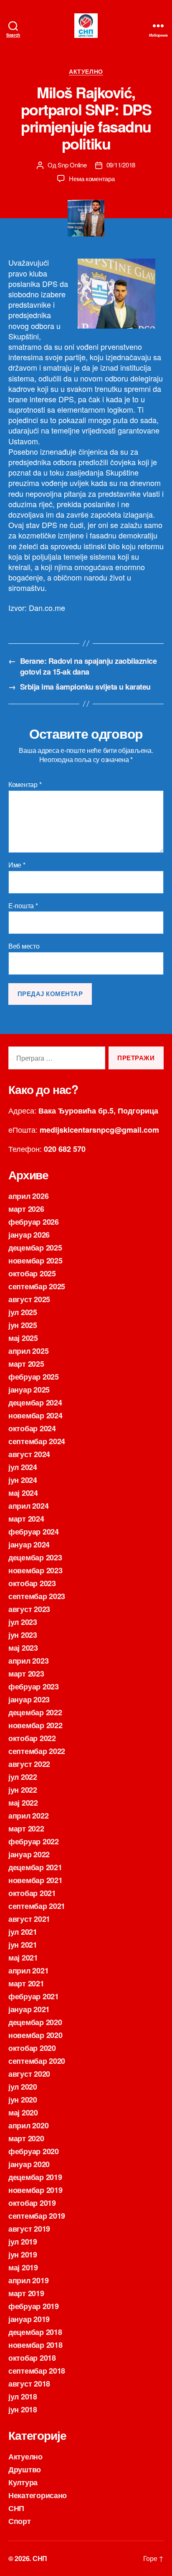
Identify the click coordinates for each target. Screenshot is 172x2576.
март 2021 (26, 1983)
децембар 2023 (35, 1557)
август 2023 (29, 1609)
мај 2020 (23, 2113)
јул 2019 (23, 2242)
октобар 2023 (32, 1583)
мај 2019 (23, 2267)
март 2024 (26, 1519)
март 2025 (26, 1364)
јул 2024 (23, 1467)
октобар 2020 (32, 2048)
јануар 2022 (29, 1854)
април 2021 (28, 1971)
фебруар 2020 (34, 2151)
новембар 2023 (35, 1570)
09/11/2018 (121, 165)
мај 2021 (23, 1958)
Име (17, 865)
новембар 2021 (35, 1880)
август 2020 (29, 2074)
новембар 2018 (35, 2345)
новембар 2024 (35, 1415)
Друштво (25, 2469)
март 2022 (26, 1829)
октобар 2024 (32, 1428)
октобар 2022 (32, 1738)
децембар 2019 (35, 2177)
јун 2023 (23, 1635)
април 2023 (28, 1661)
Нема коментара (92, 178)
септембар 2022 (37, 1751)
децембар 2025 (35, 1248)
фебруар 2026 (34, 1222)
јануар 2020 (29, 2164)
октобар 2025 (32, 1273)
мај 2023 (23, 1648)
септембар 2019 (37, 2216)
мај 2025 (23, 1338)
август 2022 (29, 1764)
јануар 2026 (29, 1235)
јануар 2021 (29, 2009)
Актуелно (86, 72)
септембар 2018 (37, 2371)
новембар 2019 (35, 2190)
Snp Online (72, 165)
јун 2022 (23, 1790)
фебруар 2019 (34, 2306)
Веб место (24, 946)
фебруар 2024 (34, 1532)
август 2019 (29, 2229)
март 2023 (26, 1674)
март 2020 (26, 2138)
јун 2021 (23, 1945)
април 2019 (28, 2280)
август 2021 (29, 1919)
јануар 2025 (29, 1390)
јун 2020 (23, 2100)
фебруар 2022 (34, 1841)
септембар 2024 (37, 1441)
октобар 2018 (32, 2358)
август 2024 (29, 1454)
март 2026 (26, 1209)
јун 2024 (23, 1480)
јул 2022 (23, 1777)
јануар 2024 (29, 1545)
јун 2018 (23, 2409)
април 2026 (28, 1196)
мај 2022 (23, 1803)
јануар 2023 (29, 1699)
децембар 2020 (35, 2022)
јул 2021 (23, 1932)
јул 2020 (23, 2087)
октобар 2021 (32, 1893)
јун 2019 (23, 2255)
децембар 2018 (35, 2332)
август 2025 (29, 1299)
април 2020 (28, 2125)
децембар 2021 (35, 1867)
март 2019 (26, 2293)
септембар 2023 (37, 1596)
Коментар (25, 785)
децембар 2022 (35, 1712)
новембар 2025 (35, 1261)
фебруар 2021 (34, 1996)
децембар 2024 (35, 1403)
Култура (23, 2482)
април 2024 (28, 1506)
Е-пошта (23, 906)
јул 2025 (23, 1312)
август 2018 (29, 2384)
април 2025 (28, 1351)
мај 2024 (23, 1493)
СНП (16, 2508)
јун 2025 (23, 1325)
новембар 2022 (35, 1725)
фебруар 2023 (34, 1687)
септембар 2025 (37, 1286)
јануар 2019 (29, 2319)
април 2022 (28, 1816)
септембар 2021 (37, 1906)
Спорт (20, 2521)
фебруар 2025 (34, 1377)
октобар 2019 (32, 2203)
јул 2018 (23, 2397)
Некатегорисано (38, 2495)
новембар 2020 (35, 2035)
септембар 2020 (37, 2061)
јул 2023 (23, 1622)
